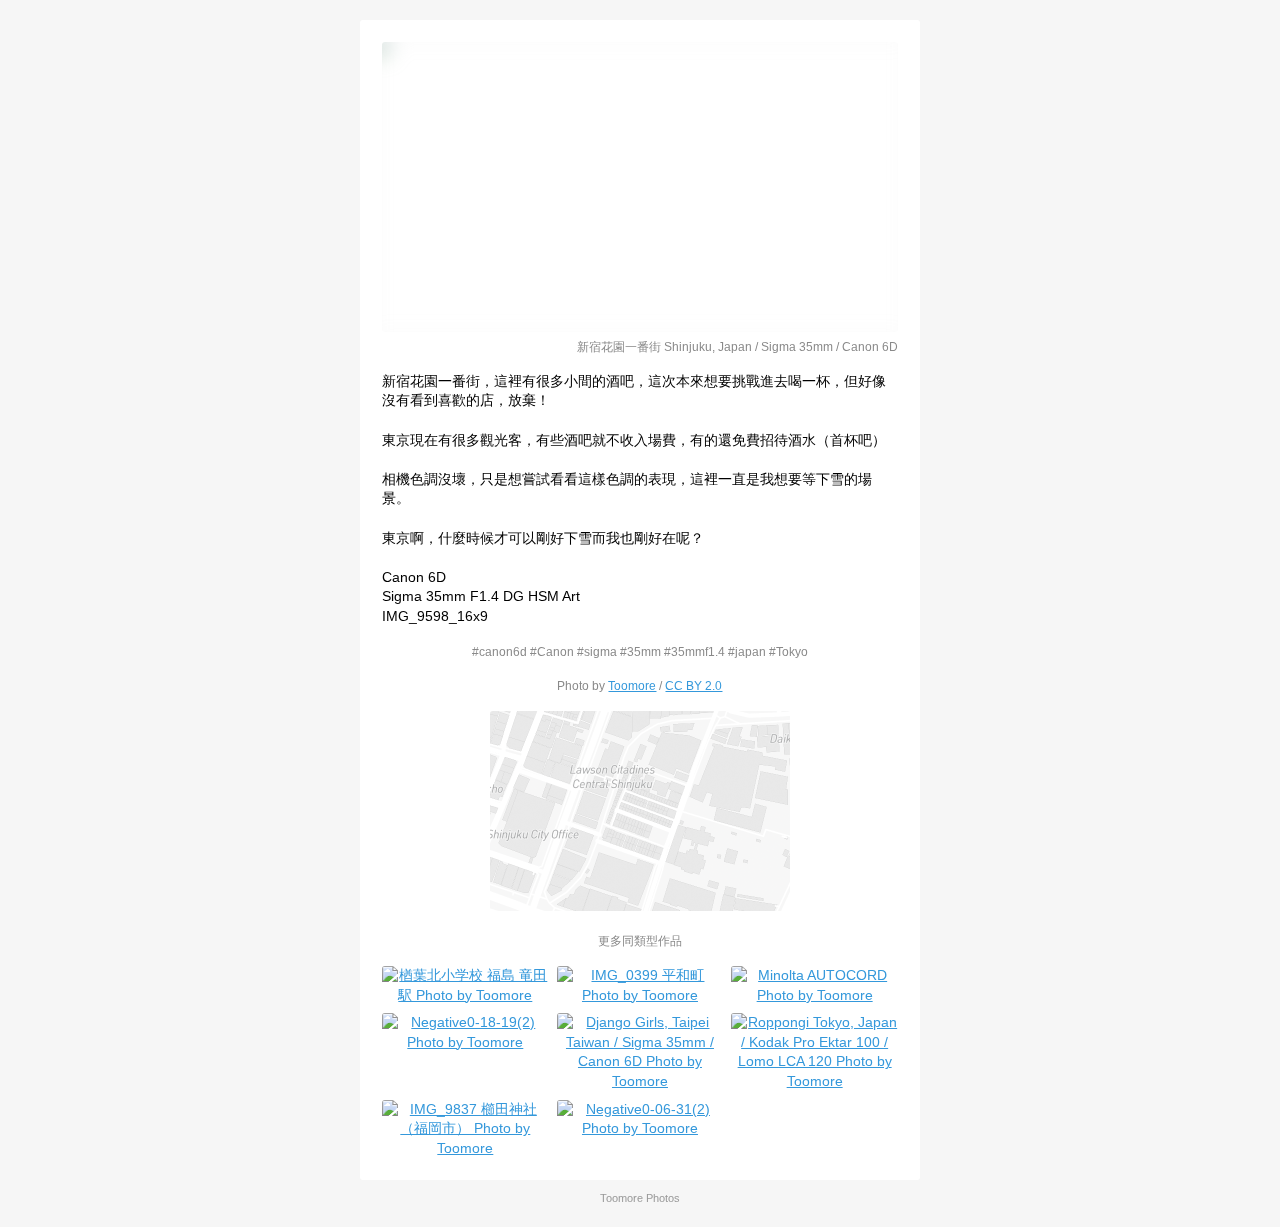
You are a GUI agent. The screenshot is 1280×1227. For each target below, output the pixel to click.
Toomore (632, 685)
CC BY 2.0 (693, 685)
